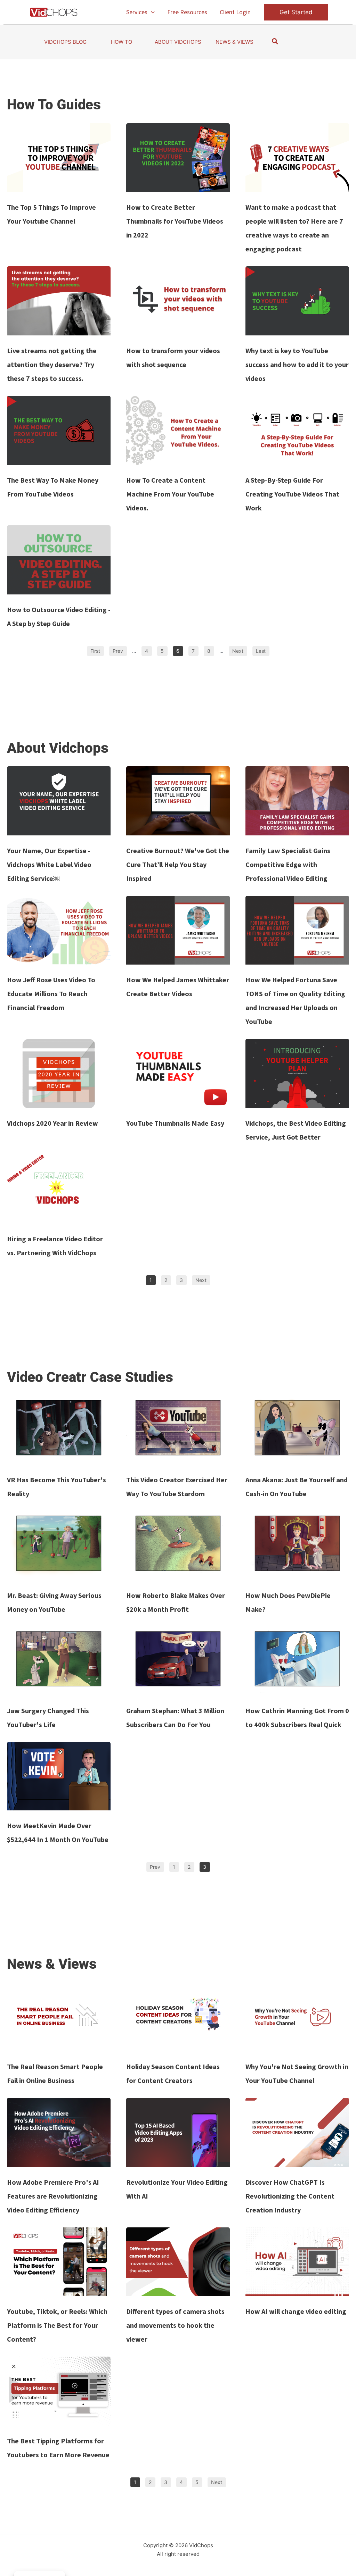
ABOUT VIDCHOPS (178, 42)
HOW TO (122, 42)
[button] (151, 12)
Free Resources (187, 12)
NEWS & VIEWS (234, 42)
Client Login (235, 12)
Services (137, 12)
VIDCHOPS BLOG (65, 42)
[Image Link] (59, 158)
